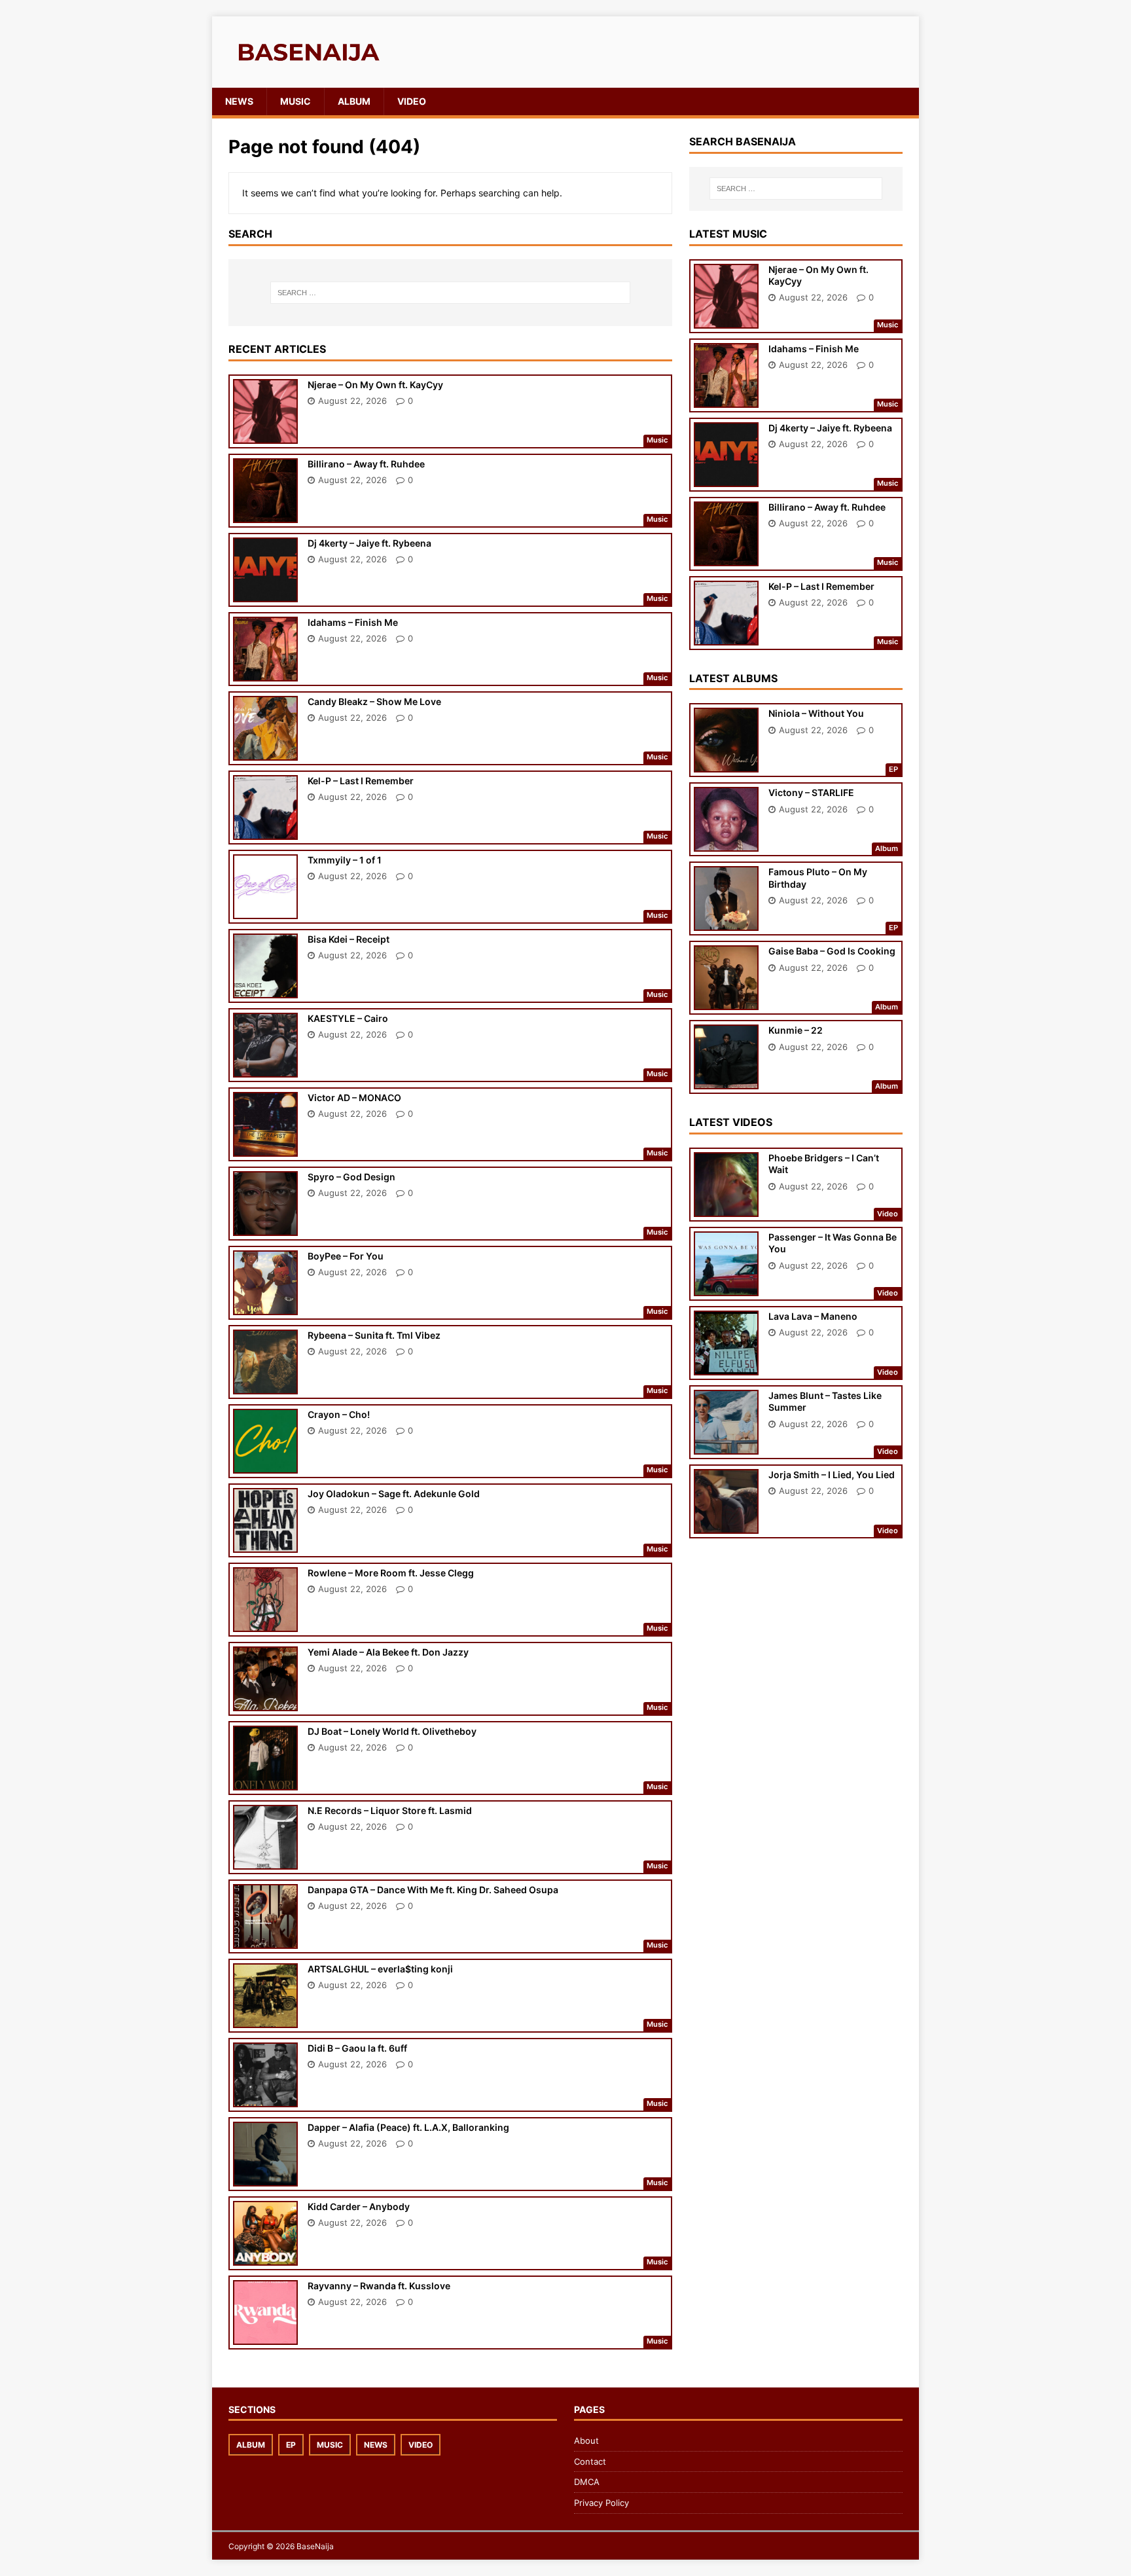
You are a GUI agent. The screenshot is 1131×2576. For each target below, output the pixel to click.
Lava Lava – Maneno (813, 1316)
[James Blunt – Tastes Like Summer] (726, 1446)
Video (412, 101)
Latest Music (728, 234)
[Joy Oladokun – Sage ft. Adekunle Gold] (265, 1543)
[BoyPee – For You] (265, 1306)
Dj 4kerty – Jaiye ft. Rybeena (369, 543)
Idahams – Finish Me (353, 622)
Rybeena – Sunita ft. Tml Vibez (374, 1335)
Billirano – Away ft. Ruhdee (366, 464)
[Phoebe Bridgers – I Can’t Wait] (726, 1208)
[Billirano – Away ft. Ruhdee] (265, 514)
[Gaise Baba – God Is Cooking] (726, 1001)
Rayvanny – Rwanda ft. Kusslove (379, 2286)
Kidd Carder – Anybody (359, 2206)
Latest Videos (731, 1122)
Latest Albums (733, 678)
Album (354, 101)
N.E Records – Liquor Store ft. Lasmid (390, 1810)
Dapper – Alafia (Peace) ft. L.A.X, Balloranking (408, 2127)
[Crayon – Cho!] (265, 1464)
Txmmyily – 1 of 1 (345, 860)
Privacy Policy (601, 2503)
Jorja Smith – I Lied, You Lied (832, 1475)
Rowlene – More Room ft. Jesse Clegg (391, 1573)
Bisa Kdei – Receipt (349, 939)
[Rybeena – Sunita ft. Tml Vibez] (265, 1385)
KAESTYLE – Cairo (348, 1018)
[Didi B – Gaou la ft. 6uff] (265, 2098)
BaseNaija (315, 2546)
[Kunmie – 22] (726, 1080)
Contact (590, 2461)
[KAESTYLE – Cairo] (265, 1068)
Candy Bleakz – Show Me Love (374, 701)
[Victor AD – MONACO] (265, 1147)
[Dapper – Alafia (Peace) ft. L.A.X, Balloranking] (265, 2177)
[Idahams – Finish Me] (265, 672)
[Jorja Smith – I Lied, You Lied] (726, 1525)
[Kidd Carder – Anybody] (265, 2256)
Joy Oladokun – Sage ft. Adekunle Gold (394, 1494)
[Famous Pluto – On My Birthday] (726, 922)
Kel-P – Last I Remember (361, 781)
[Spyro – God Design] (265, 1226)
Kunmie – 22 (796, 1030)
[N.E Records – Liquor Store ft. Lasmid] (265, 1860)
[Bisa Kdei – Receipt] (265, 989)
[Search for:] (450, 293)
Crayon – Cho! (339, 1414)
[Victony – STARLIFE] (726, 843)
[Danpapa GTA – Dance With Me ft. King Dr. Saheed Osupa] (265, 1939)
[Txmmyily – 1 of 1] (265, 910)
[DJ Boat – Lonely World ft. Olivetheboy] (265, 1781)
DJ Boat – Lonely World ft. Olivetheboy (392, 1731)
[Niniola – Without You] (726, 764)
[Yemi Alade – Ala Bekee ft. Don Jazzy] (265, 1702)
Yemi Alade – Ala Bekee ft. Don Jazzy (388, 1652)
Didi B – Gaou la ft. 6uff (357, 2048)
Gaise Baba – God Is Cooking (832, 951)
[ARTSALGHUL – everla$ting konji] (265, 2019)
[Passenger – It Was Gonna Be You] (726, 1287)
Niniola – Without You (816, 713)
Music (296, 101)
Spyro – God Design (351, 1177)
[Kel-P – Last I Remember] (265, 830)
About (586, 2440)
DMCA (587, 2482)
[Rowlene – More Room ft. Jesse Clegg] (265, 1623)
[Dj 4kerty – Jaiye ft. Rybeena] (265, 593)
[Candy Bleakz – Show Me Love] (265, 751)
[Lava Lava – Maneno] (726, 1367)
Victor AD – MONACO (354, 1098)
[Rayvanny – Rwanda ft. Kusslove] (265, 2335)
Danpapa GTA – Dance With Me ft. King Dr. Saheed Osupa (433, 1890)
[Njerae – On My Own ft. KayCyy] (265, 434)
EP (291, 2445)
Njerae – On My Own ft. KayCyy (375, 385)
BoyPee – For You (346, 1256)
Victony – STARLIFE (811, 792)
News (239, 101)
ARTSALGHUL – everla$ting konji (380, 1969)
